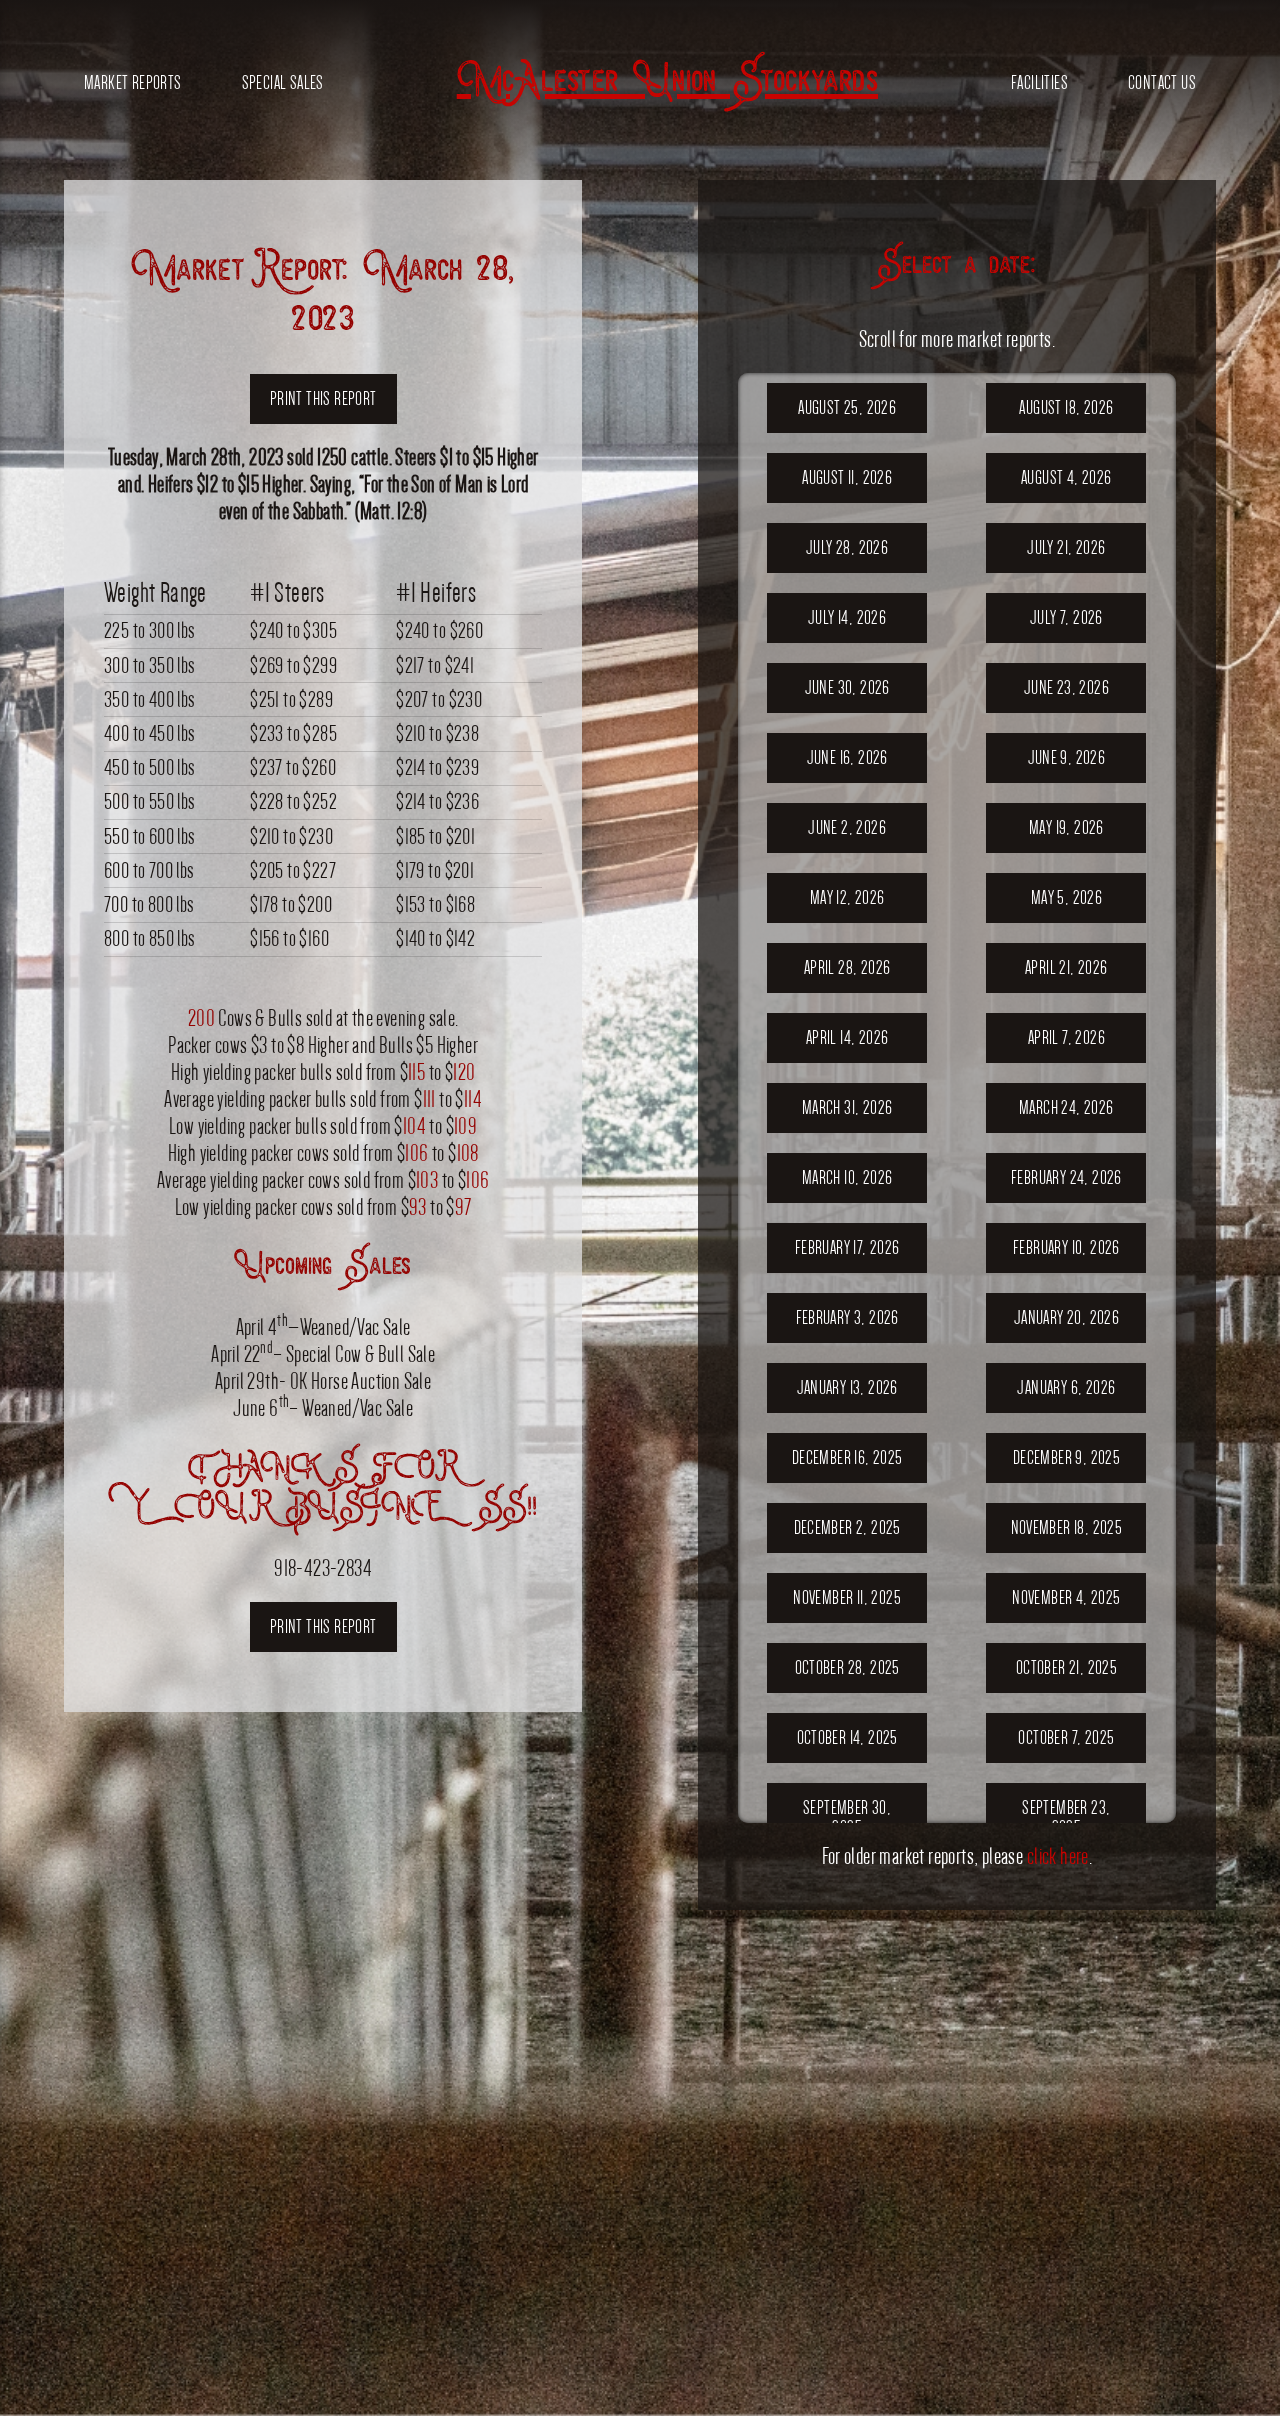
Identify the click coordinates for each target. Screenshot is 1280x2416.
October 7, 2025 (1066, 1737)
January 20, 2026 (1066, 1317)
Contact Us (1162, 82)
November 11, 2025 (847, 1597)
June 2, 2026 (847, 827)
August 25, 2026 (847, 407)
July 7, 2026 (1066, 617)
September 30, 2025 (847, 1817)
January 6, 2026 (1066, 1387)
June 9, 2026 (1067, 757)
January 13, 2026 (847, 1387)
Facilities (1039, 82)
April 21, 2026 (1066, 967)
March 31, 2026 (847, 1107)
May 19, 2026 (1066, 827)
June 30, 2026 (847, 687)
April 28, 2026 (847, 967)
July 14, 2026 (847, 617)
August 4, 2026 (1066, 477)
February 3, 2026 (847, 1317)
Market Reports (133, 82)
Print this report (323, 398)
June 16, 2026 (847, 757)
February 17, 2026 (847, 1247)
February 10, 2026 (1066, 1247)
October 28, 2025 (847, 1667)
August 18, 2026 (1066, 407)
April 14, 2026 (847, 1037)
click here (1058, 1856)
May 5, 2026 (1066, 897)
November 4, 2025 (1066, 1597)
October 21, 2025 (1066, 1667)
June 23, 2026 (1066, 687)
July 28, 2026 (847, 547)
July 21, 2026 (1066, 547)
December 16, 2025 (847, 1457)
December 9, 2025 (1066, 1457)
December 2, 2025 (847, 1527)
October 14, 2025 (847, 1737)
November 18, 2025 (1067, 1527)
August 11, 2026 (847, 477)
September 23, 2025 (1066, 1817)
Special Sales (283, 82)
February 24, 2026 (1066, 1177)
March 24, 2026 (1066, 1107)
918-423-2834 (323, 1568)
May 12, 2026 (847, 897)
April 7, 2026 (1066, 1037)
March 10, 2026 (847, 1177)
